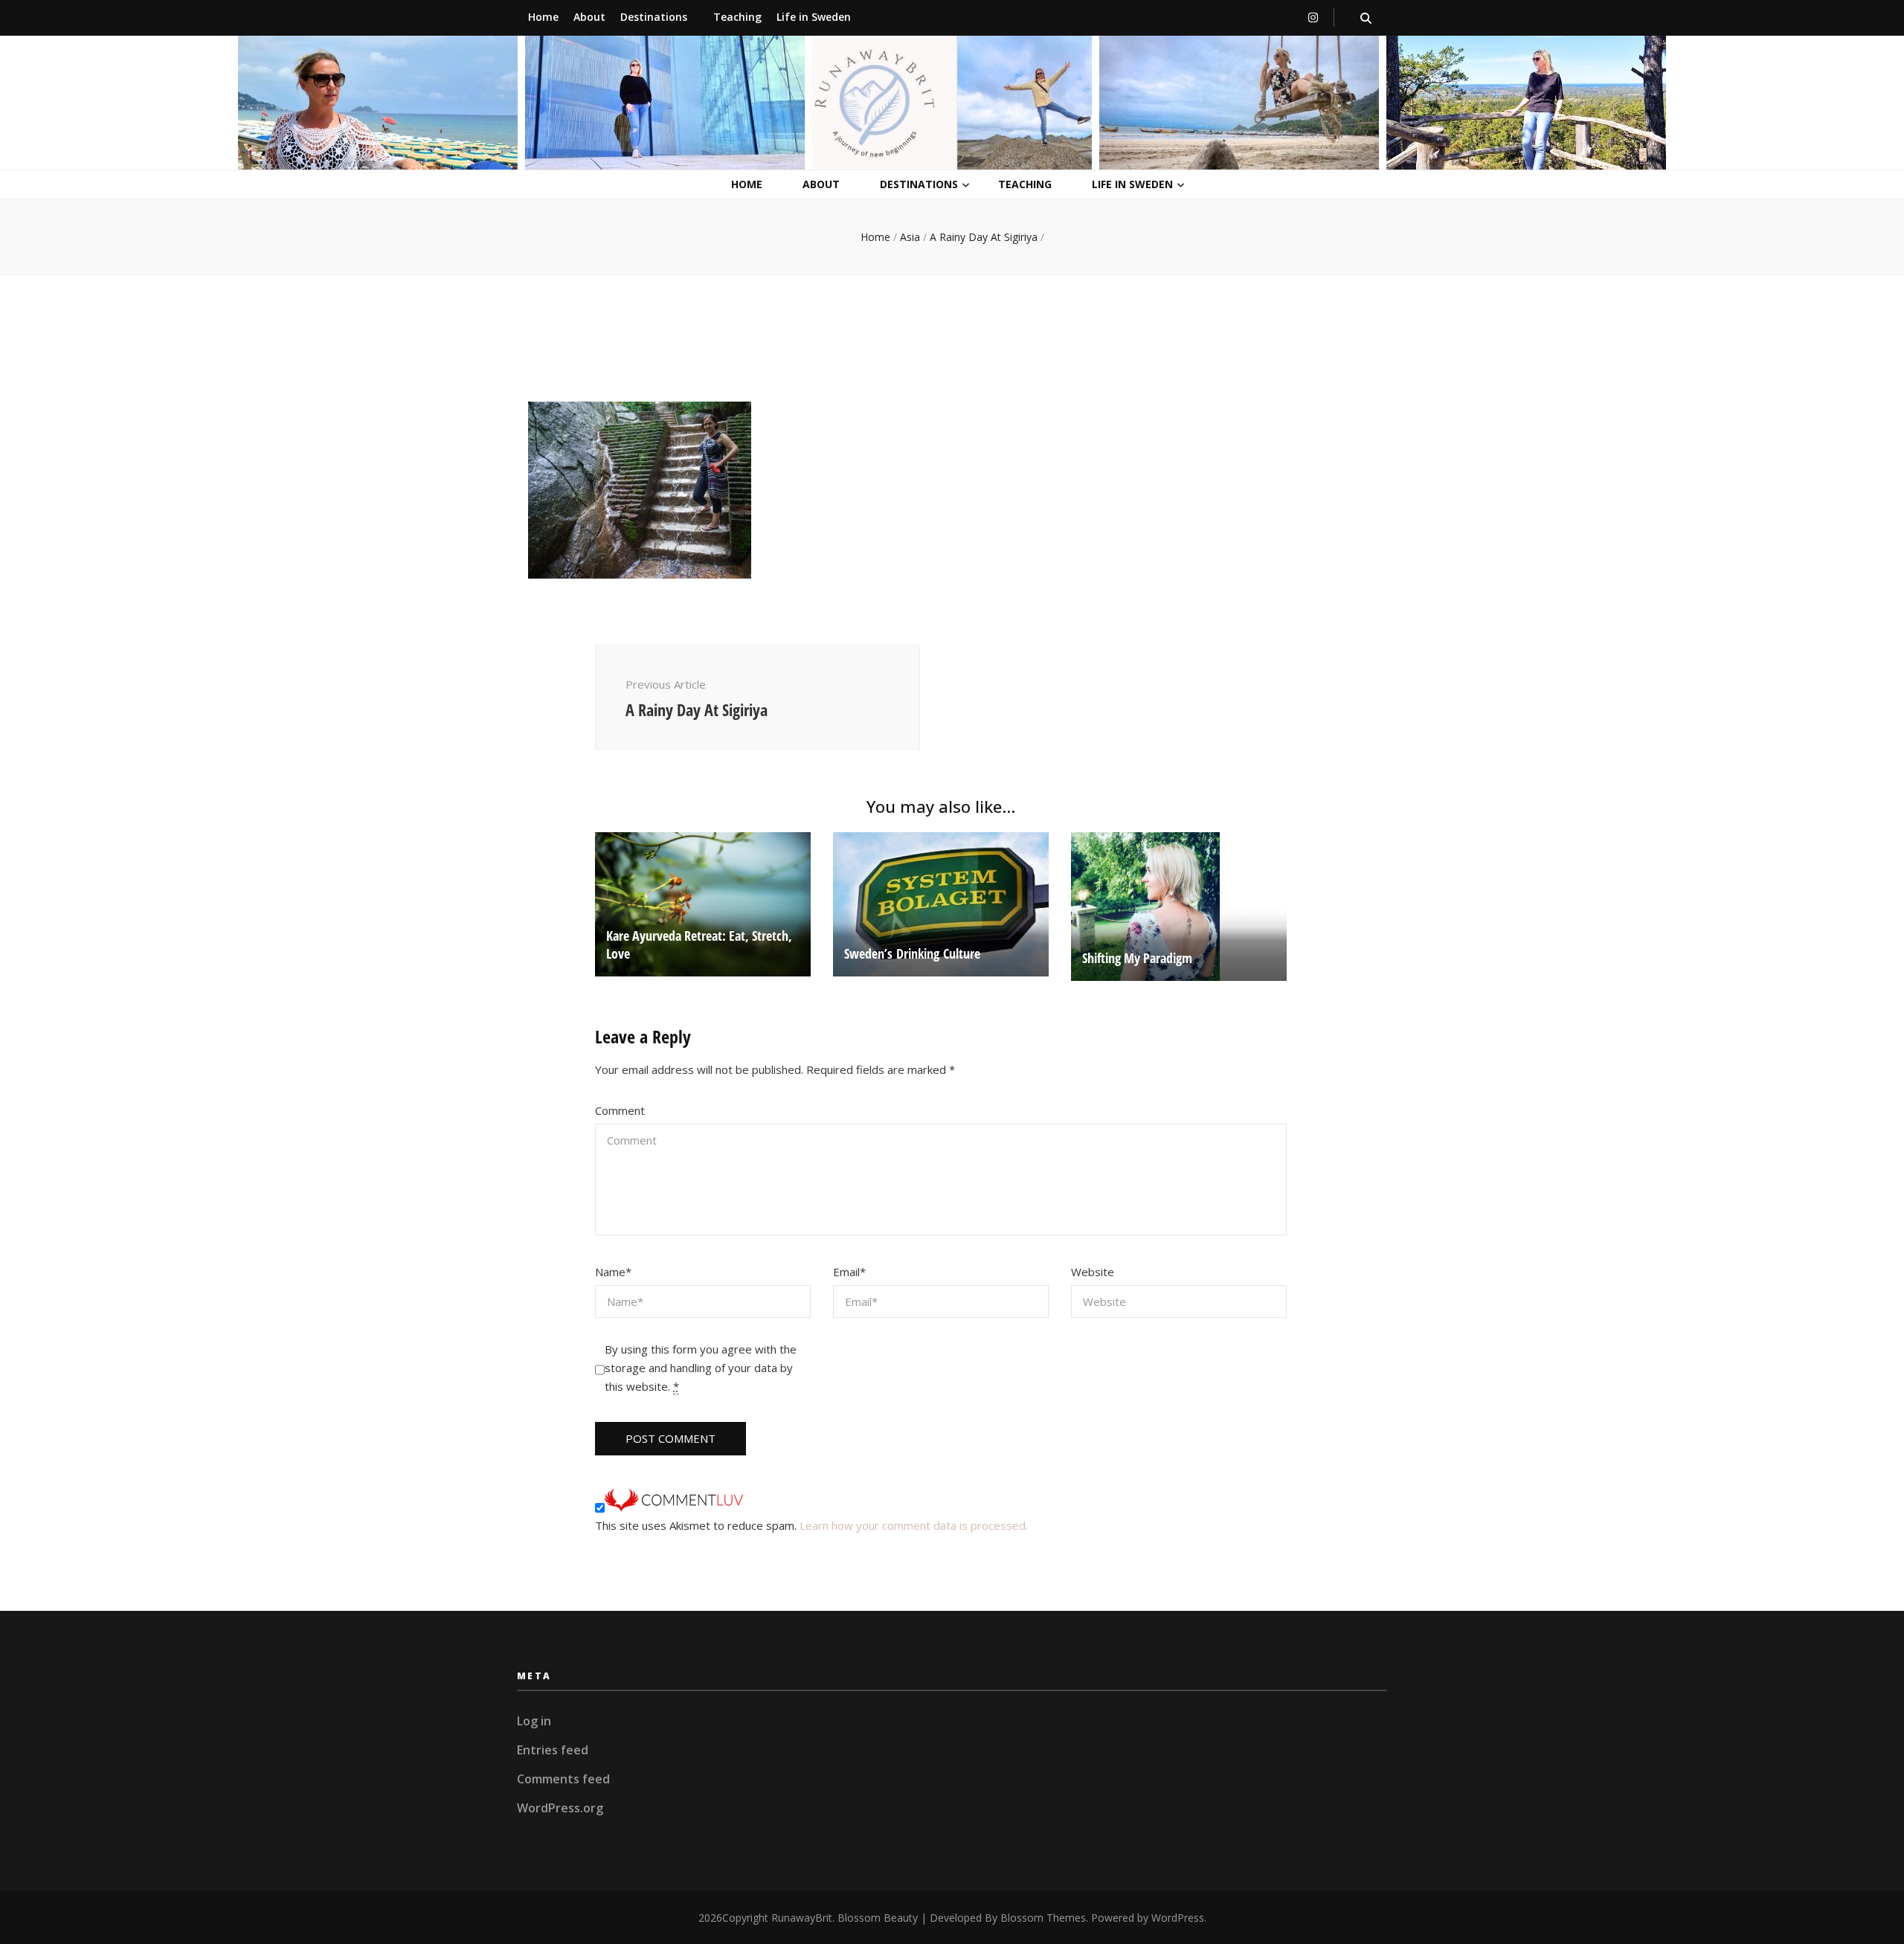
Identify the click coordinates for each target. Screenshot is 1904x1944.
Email (849, 1272)
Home (543, 17)
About (589, 17)
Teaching (737, 17)
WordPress (1178, 1918)
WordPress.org (560, 1808)
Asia (910, 237)
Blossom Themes (1043, 1918)
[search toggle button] (1366, 18)
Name (613, 1272)
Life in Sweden (814, 17)
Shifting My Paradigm (1137, 958)
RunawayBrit (802, 1918)
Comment (620, 1110)
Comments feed (563, 1779)
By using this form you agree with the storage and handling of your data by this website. (701, 1368)
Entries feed (553, 1750)
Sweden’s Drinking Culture (912, 953)
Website (1093, 1272)
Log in (534, 1721)
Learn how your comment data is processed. (914, 1525)
